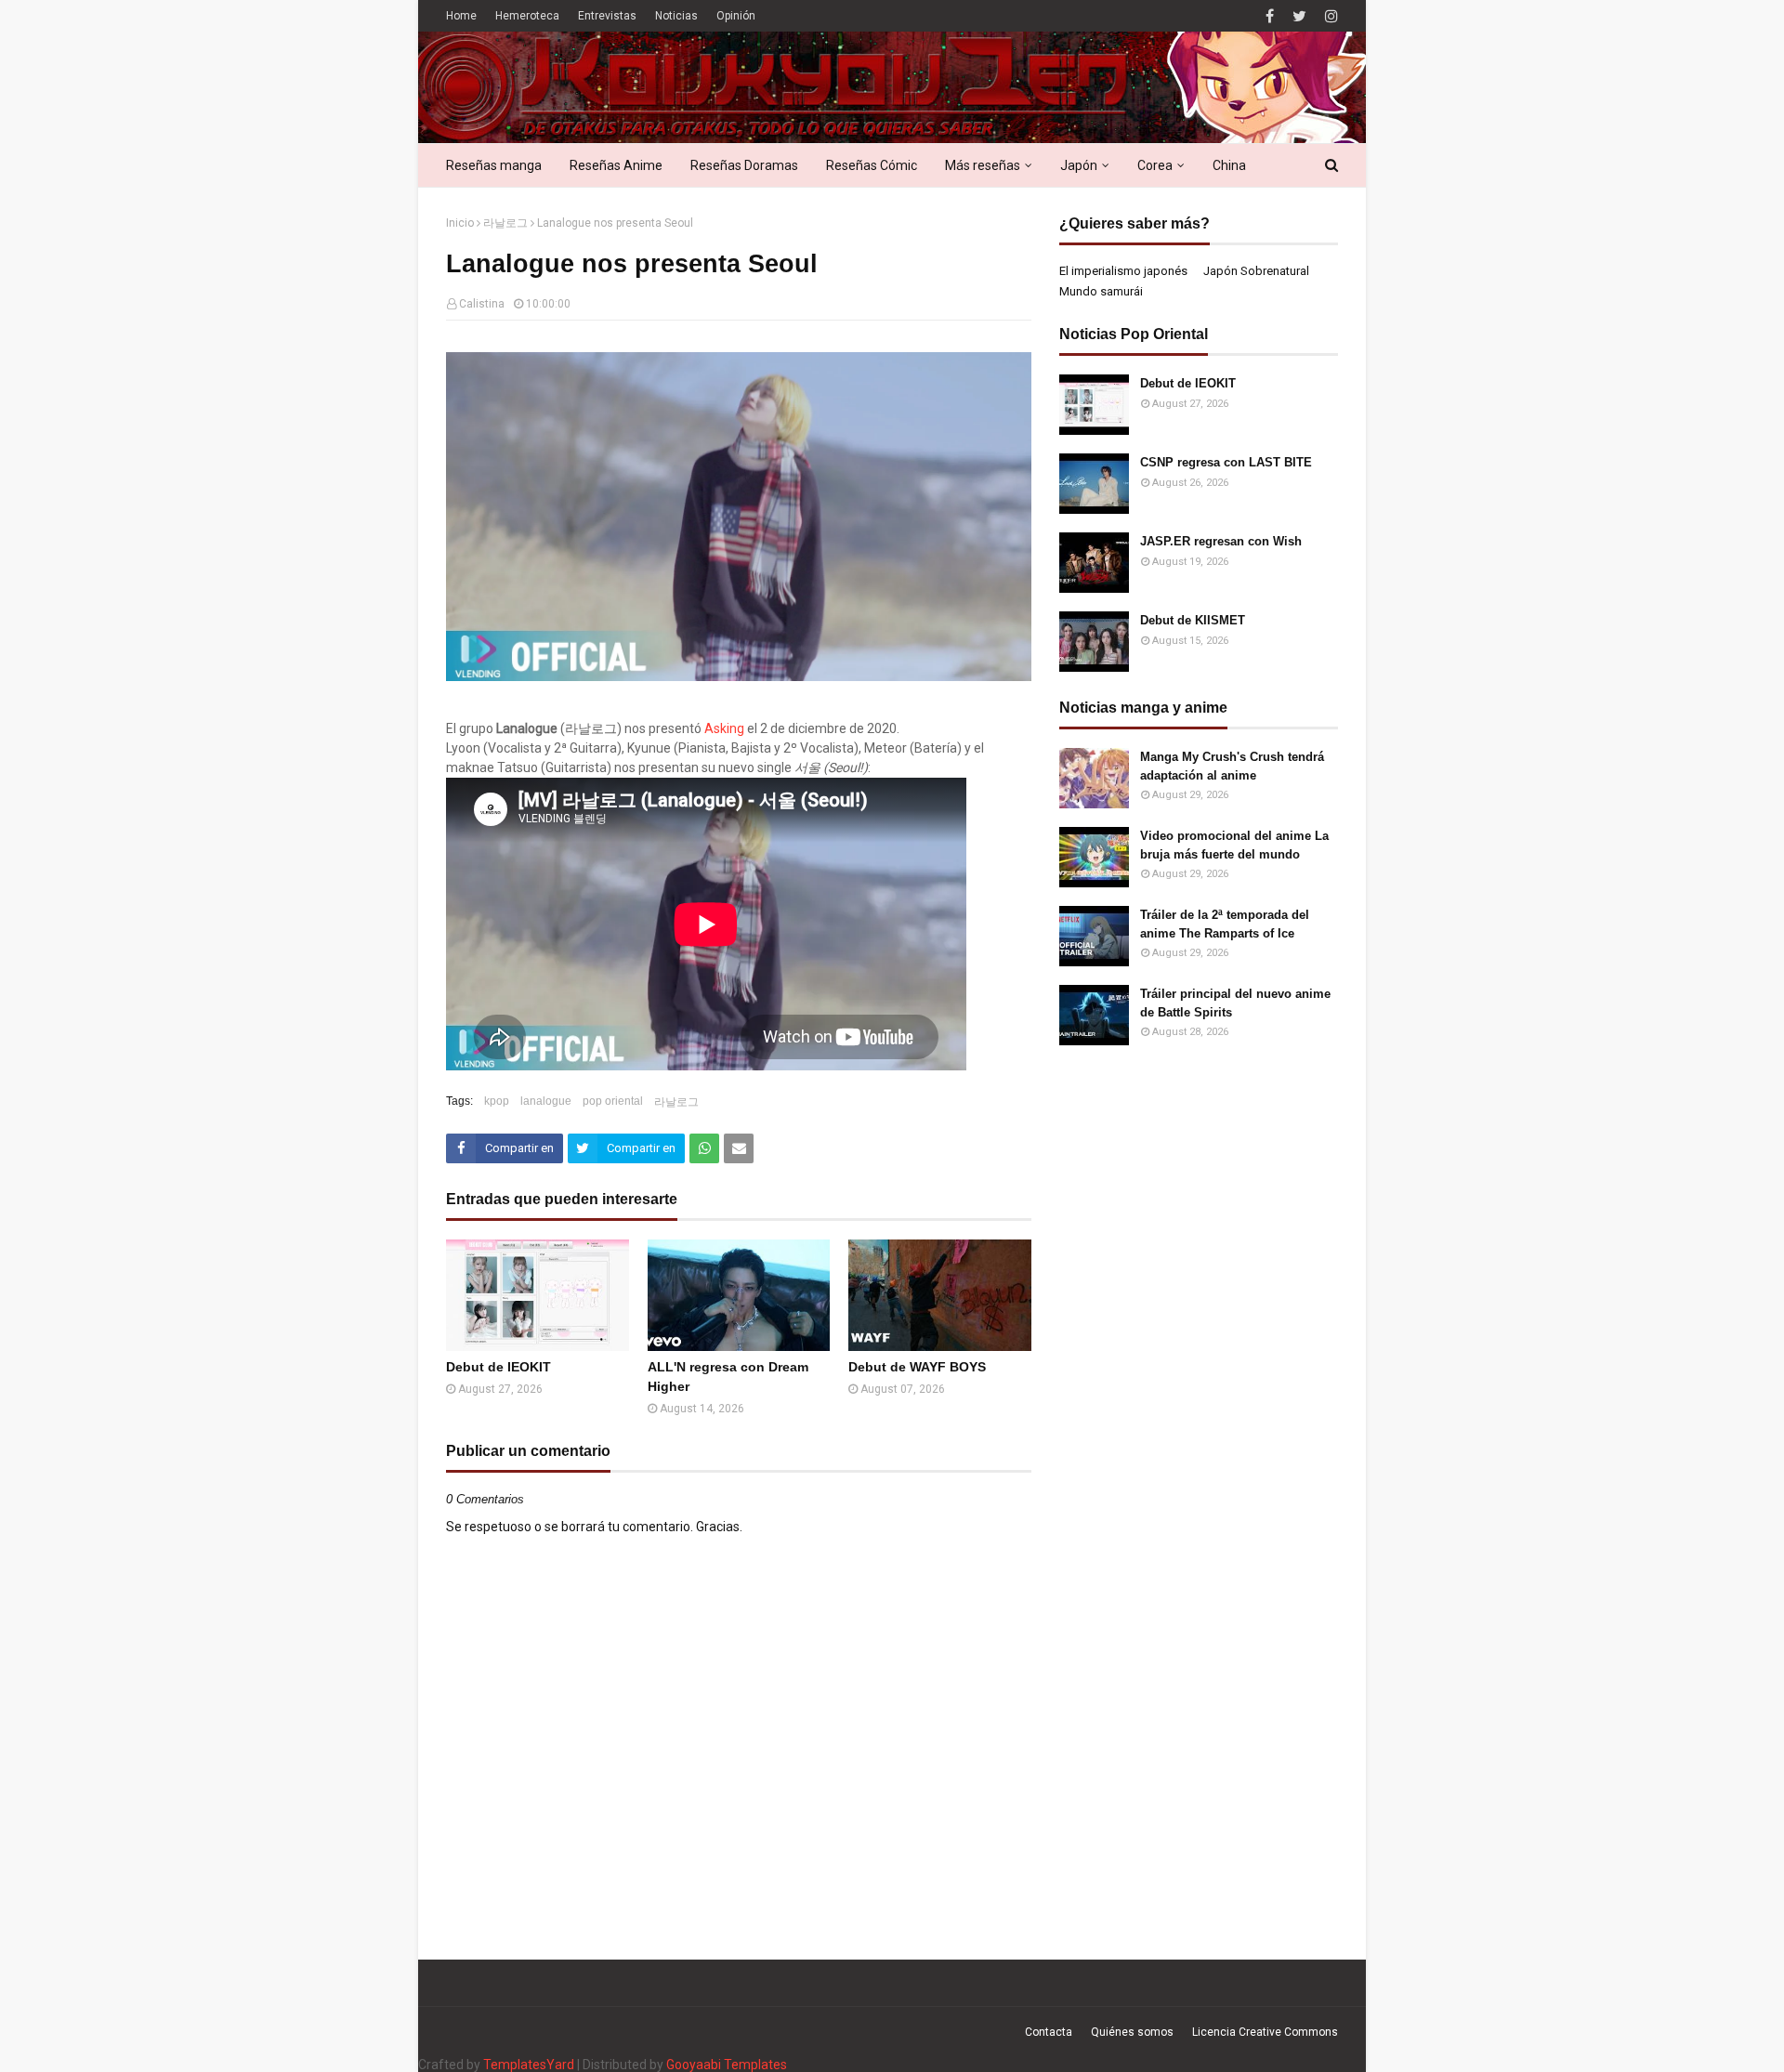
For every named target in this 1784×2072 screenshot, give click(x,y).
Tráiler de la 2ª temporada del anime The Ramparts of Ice (1225, 924)
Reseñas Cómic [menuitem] (872, 165)
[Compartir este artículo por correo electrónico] (739, 1148)
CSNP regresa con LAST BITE (1226, 462)
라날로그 (505, 223)
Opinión (736, 16)
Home (461, 16)
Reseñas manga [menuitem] (494, 165)
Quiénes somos (1132, 2032)
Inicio (460, 223)
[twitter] (1299, 16)
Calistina (482, 304)
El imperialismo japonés (1123, 271)
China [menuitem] (1229, 165)
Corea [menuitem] (1155, 165)
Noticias (676, 16)
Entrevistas (607, 16)
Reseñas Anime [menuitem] (616, 165)
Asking (724, 728)
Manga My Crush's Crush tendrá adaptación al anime (1232, 766)
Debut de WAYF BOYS (917, 1367)
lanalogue (546, 1101)
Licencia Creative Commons (1265, 2032)
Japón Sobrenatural (1256, 271)
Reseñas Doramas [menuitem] (744, 165)
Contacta (1049, 2032)
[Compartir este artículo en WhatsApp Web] (704, 1148)
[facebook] (1270, 16)
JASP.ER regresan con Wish (1221, 541)
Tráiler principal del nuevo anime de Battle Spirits (1235, 1003)
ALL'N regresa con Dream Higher (728, 1377)
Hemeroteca (527, 16)
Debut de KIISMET (1193, 620)
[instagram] (1329, 16)
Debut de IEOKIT (498, 1367)
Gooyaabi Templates (727, 2065)
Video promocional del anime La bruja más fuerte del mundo (1234, 845)
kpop (497, 1101)
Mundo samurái (1101, 291)
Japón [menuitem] (1079, 165)
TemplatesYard (529, 2065)
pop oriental (613, 1101)
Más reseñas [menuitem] (983, 165)
